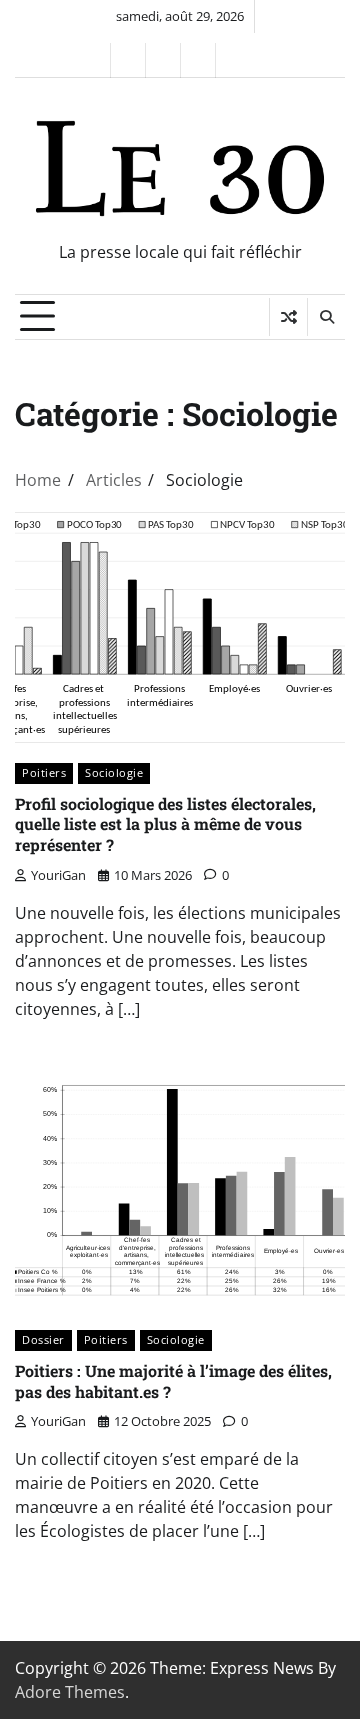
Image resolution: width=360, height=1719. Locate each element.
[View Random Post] (288, 317)
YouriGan (58, 875)
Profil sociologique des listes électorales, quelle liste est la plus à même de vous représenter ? (165, 824)
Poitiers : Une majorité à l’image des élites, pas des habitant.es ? (173, 1381)
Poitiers (44, 772)
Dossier (43, 1339)
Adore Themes (70, 1692)
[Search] (326, 317)
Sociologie (114, 772)
